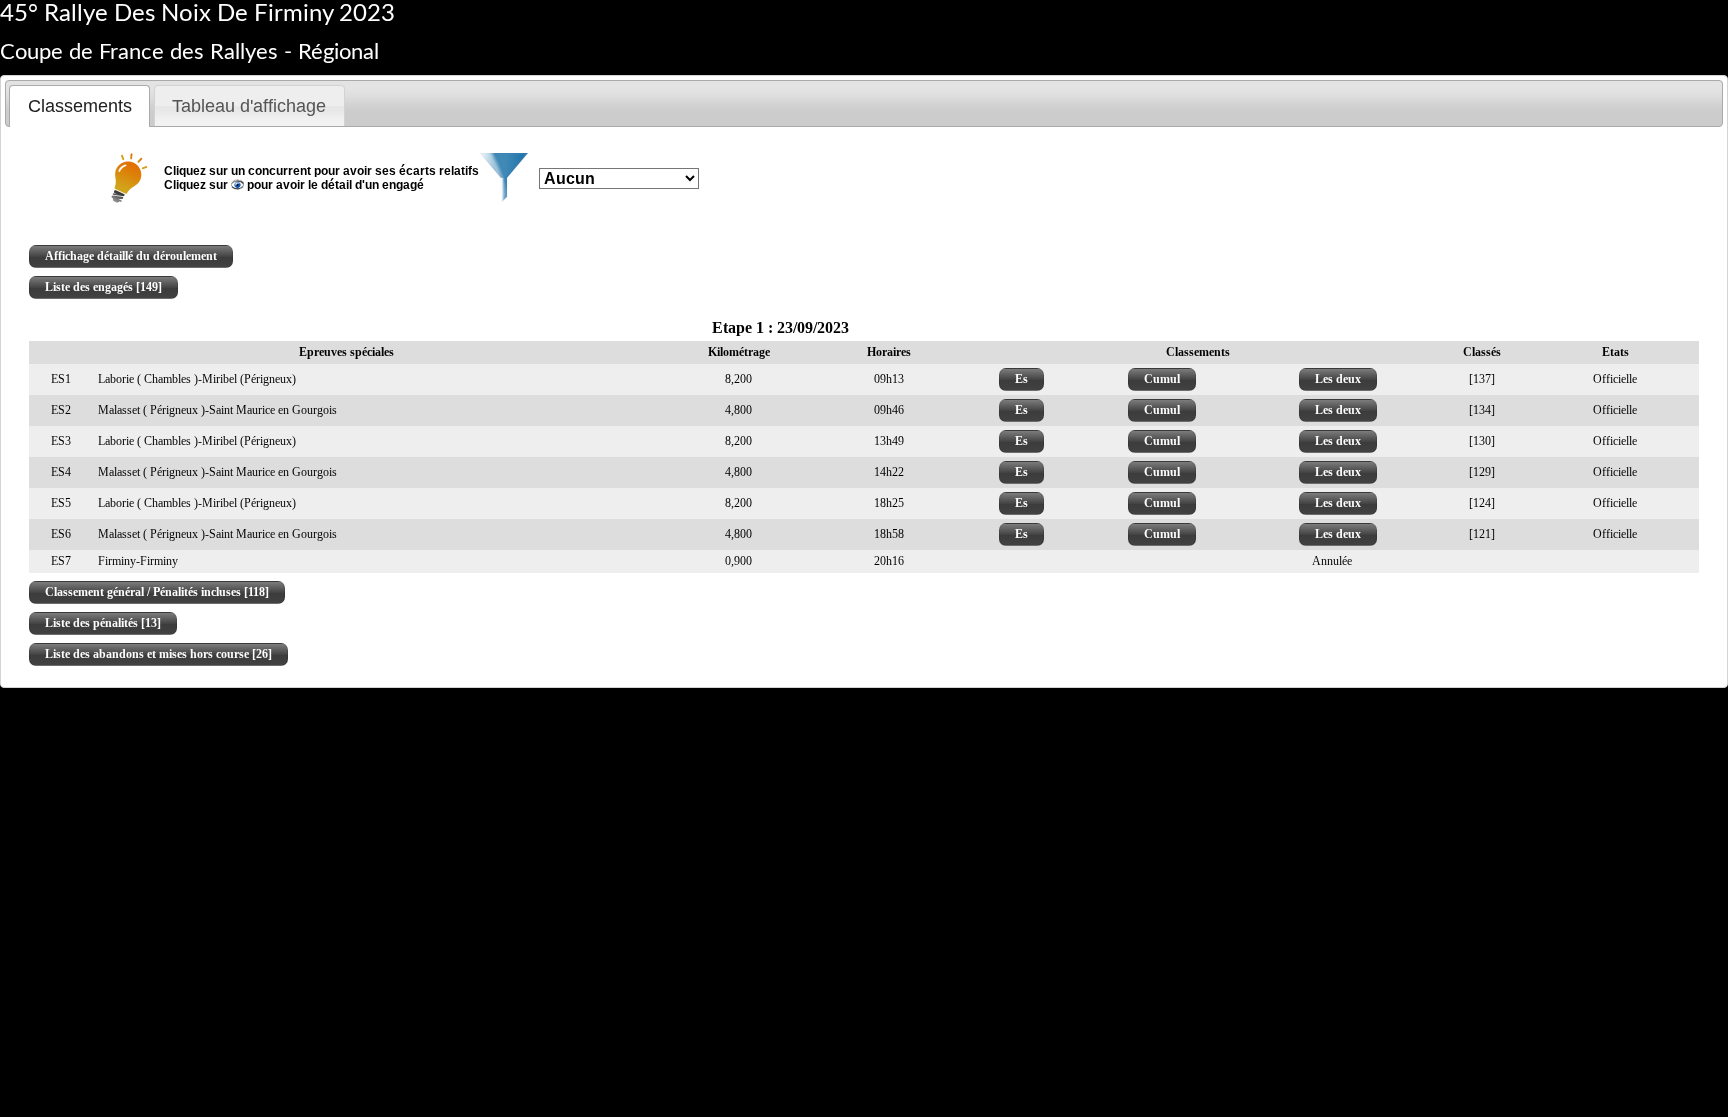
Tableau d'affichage (249, 106)
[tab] (79, 106)
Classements (80, 106)
